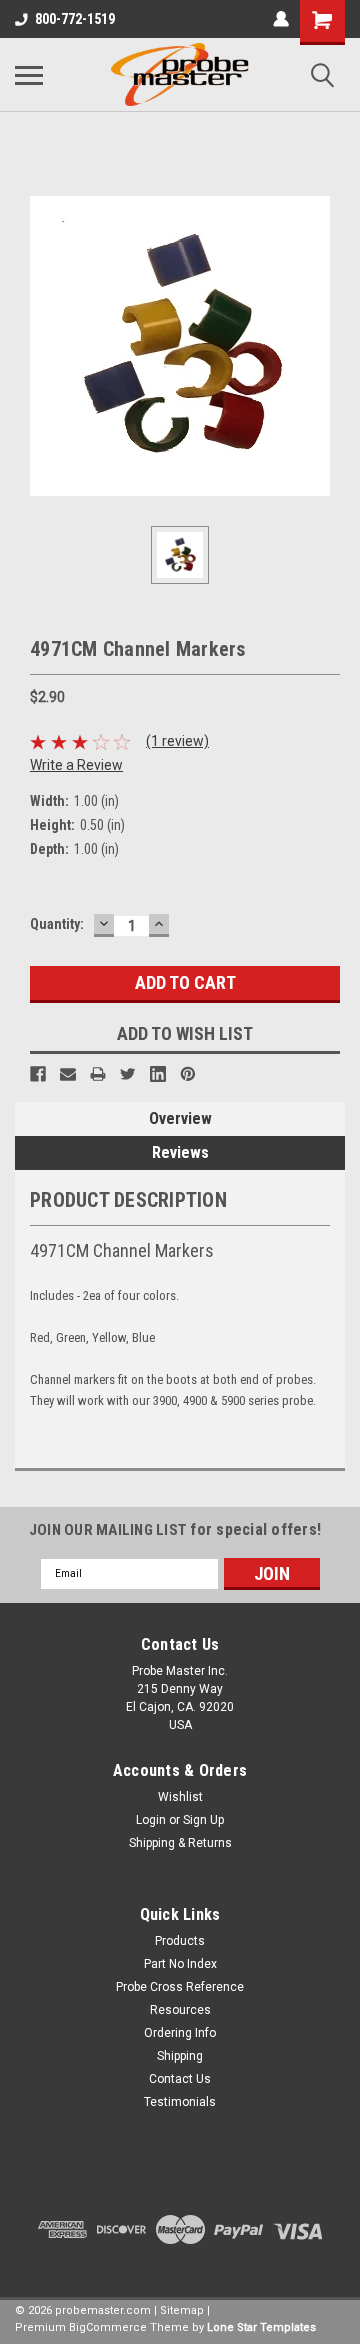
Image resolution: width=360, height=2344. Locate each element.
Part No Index (180, 1964)
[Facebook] (38, 1074)
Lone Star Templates (261, 2327)
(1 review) (177, 741)
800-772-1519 (75, 19)
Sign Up (203, 1820)
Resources (180, 2010)
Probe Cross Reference (180, 1987)
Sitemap (182, 2310)
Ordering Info (180, 2033)
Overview (180, 1118)
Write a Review (76, 765)
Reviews (180, 1152)
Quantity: (57, 924)
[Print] (98, 1074)
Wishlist (180, 1797)
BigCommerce (108, 2327)
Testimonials (180, 2102)
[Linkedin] (158, 1074)
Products (180, 1941)
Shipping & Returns (180, 1843)
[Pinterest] (188, 1074)
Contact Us (180, 2079)
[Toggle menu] (29, 75)
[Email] (68, 1074)
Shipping (180, 2056)
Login (151, 1820)
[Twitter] (128, 1074)
